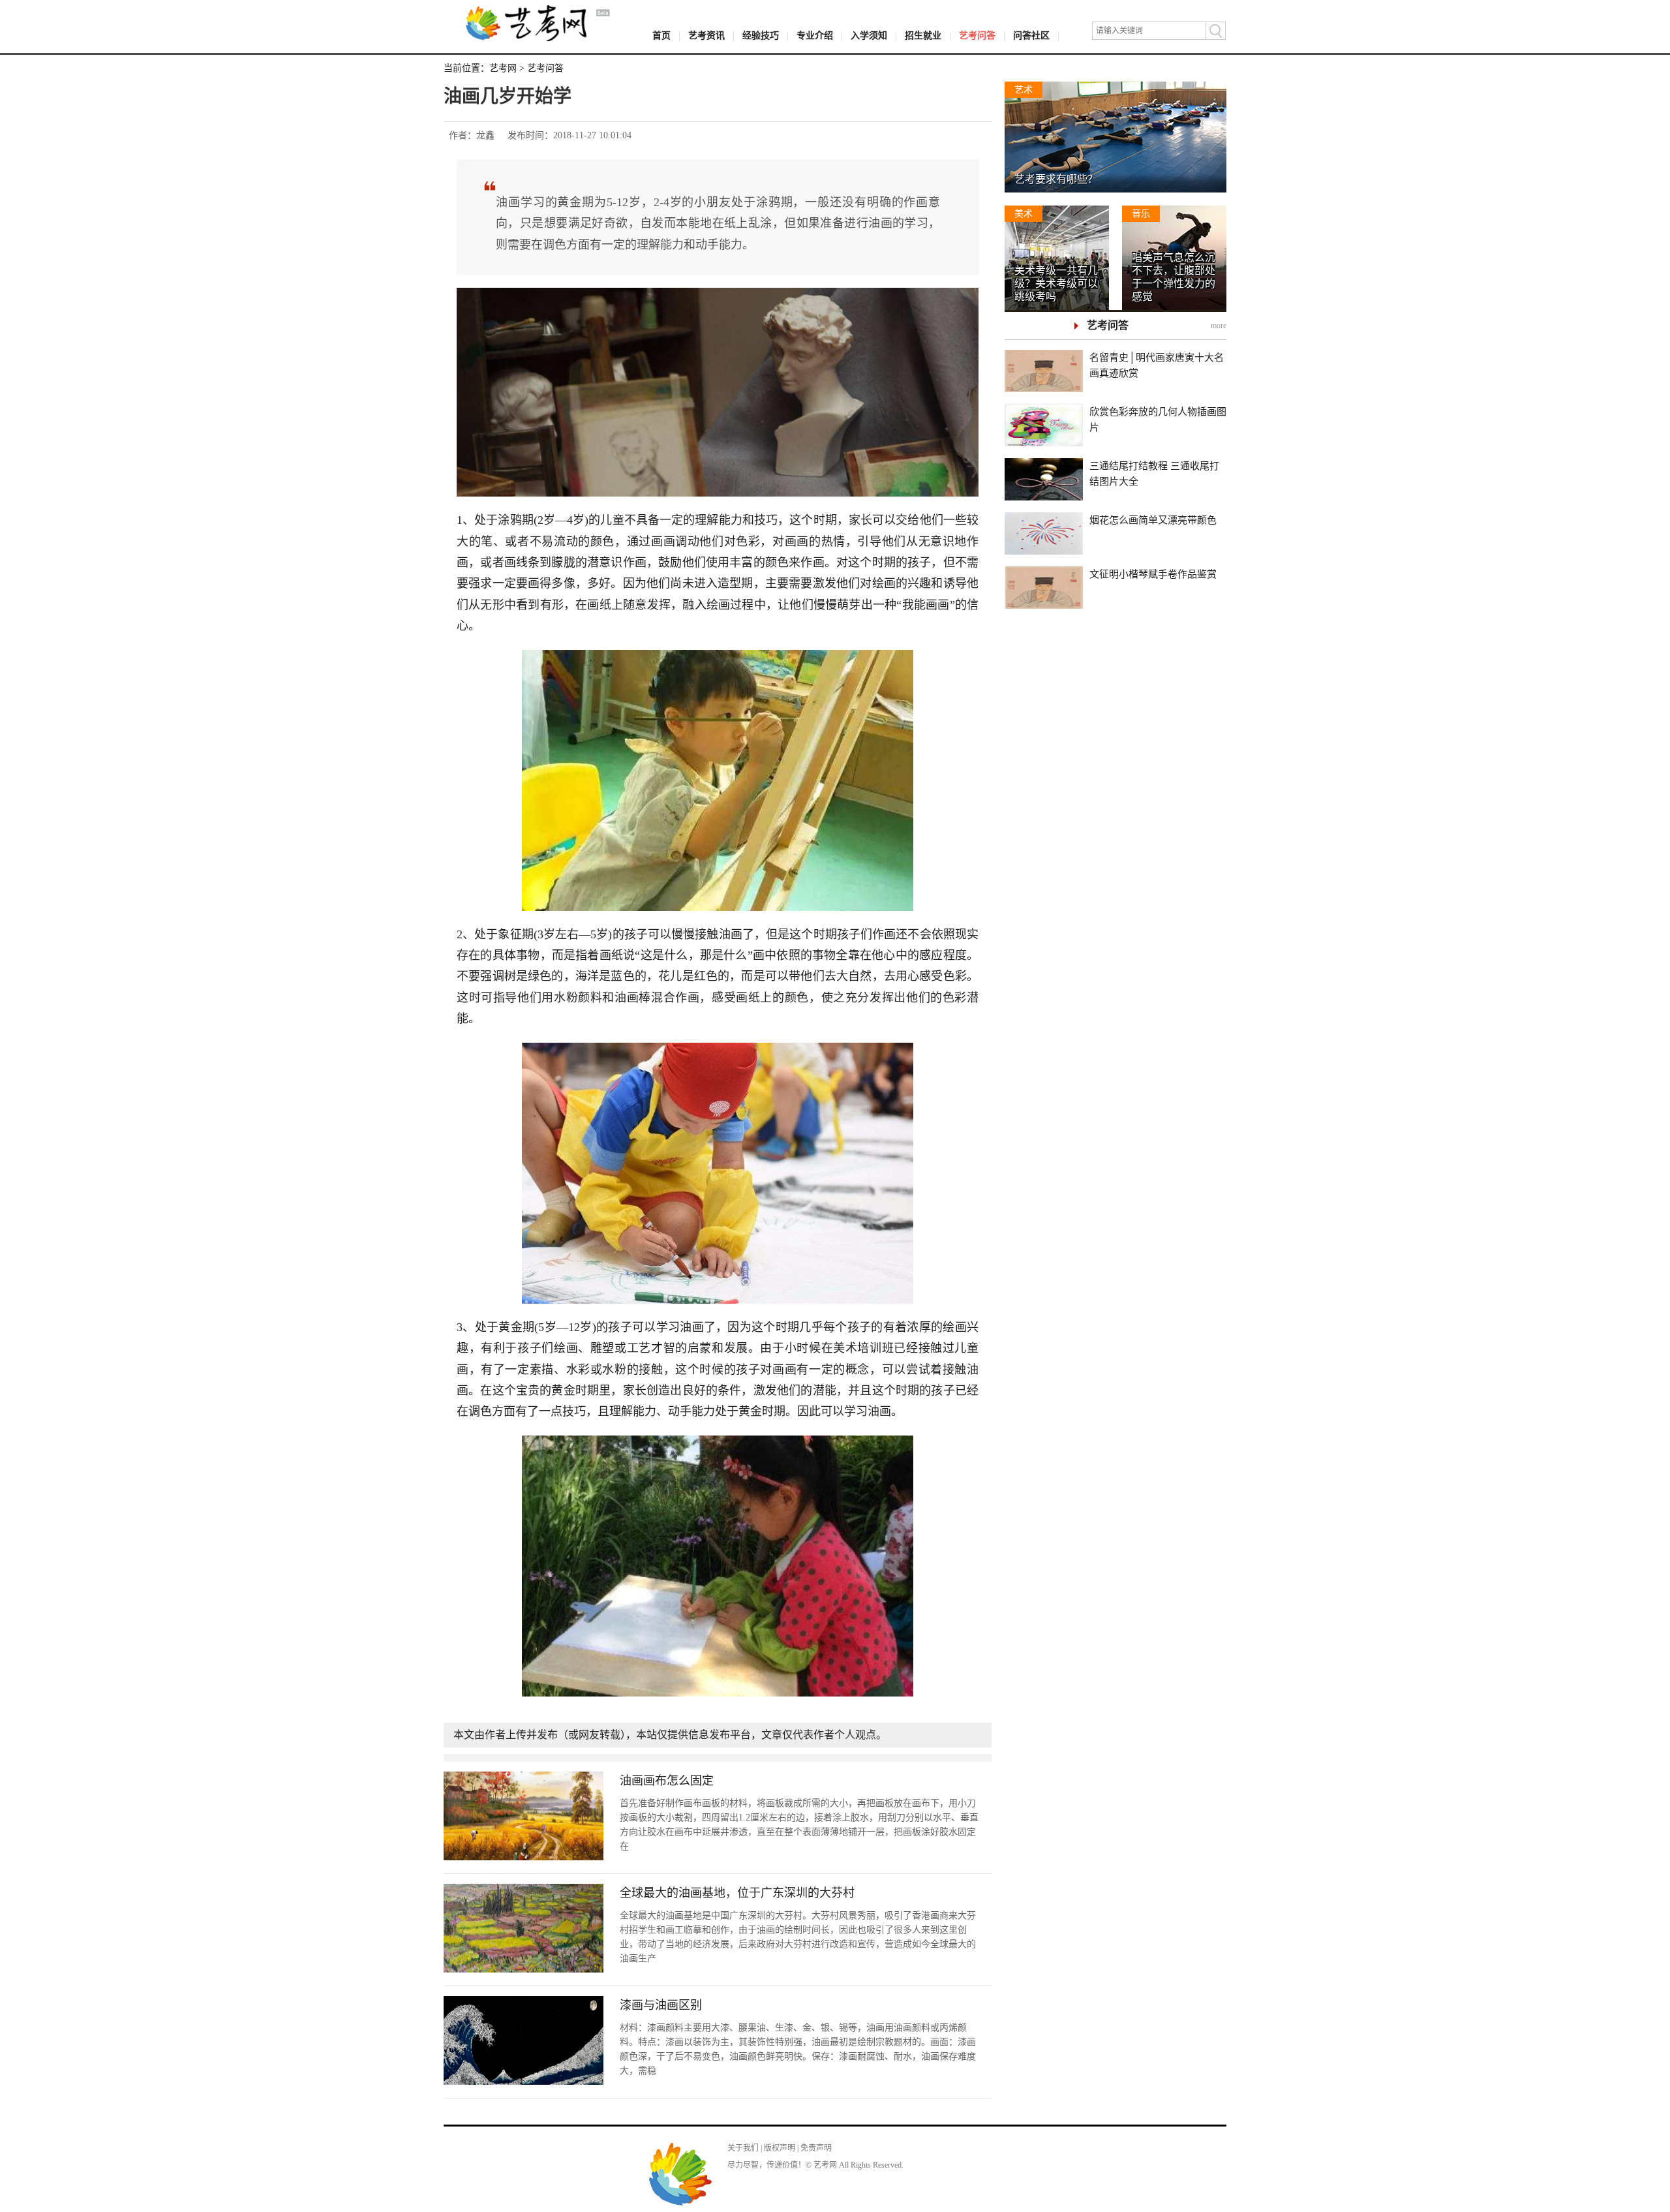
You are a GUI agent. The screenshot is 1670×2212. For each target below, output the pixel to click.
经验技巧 (761, 36)
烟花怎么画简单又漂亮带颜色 (1153, 520)
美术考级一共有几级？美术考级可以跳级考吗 (1056, 284)
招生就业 (923, 36)
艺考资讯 (706, 36)
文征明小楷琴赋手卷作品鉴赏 (1153, 574)
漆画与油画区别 (661, 2005)
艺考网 (503, 68)
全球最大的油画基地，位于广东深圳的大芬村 (737, 1893)
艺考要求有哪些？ (1056, 179)
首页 (661, 36)
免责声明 (816, 2148)
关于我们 (743, 2148)
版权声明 (780, 2148)
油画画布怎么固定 (667, 1781)
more (1219, 326)
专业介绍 (815, 36)
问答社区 (1031, 36)
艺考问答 (977, 36)
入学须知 (869, 36)
